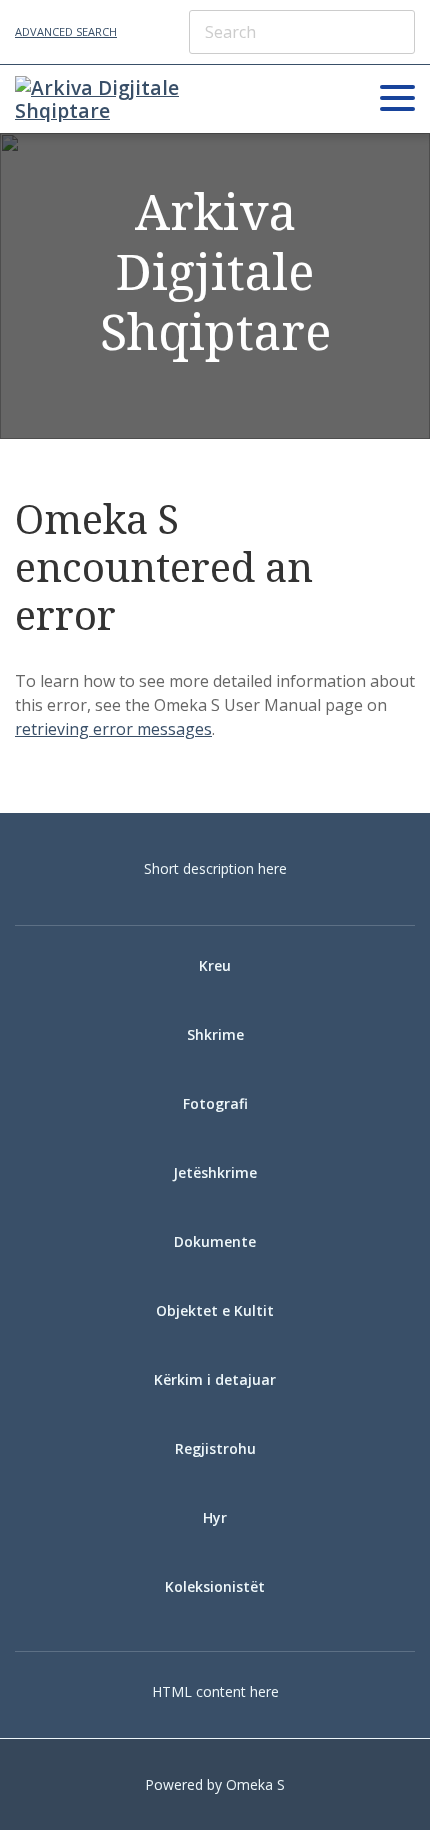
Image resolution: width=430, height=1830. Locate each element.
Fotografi (215, 1103)
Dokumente (215, 1241)
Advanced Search (66, 31)
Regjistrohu (215, 1448)
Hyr (215, 1517)
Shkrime (215, 1034)
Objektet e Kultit (215, 1310)
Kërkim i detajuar (215, 1379)
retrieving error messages (113, 729)
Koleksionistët (215, 1586)
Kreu (215, 965)
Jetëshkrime (215, 1172)
